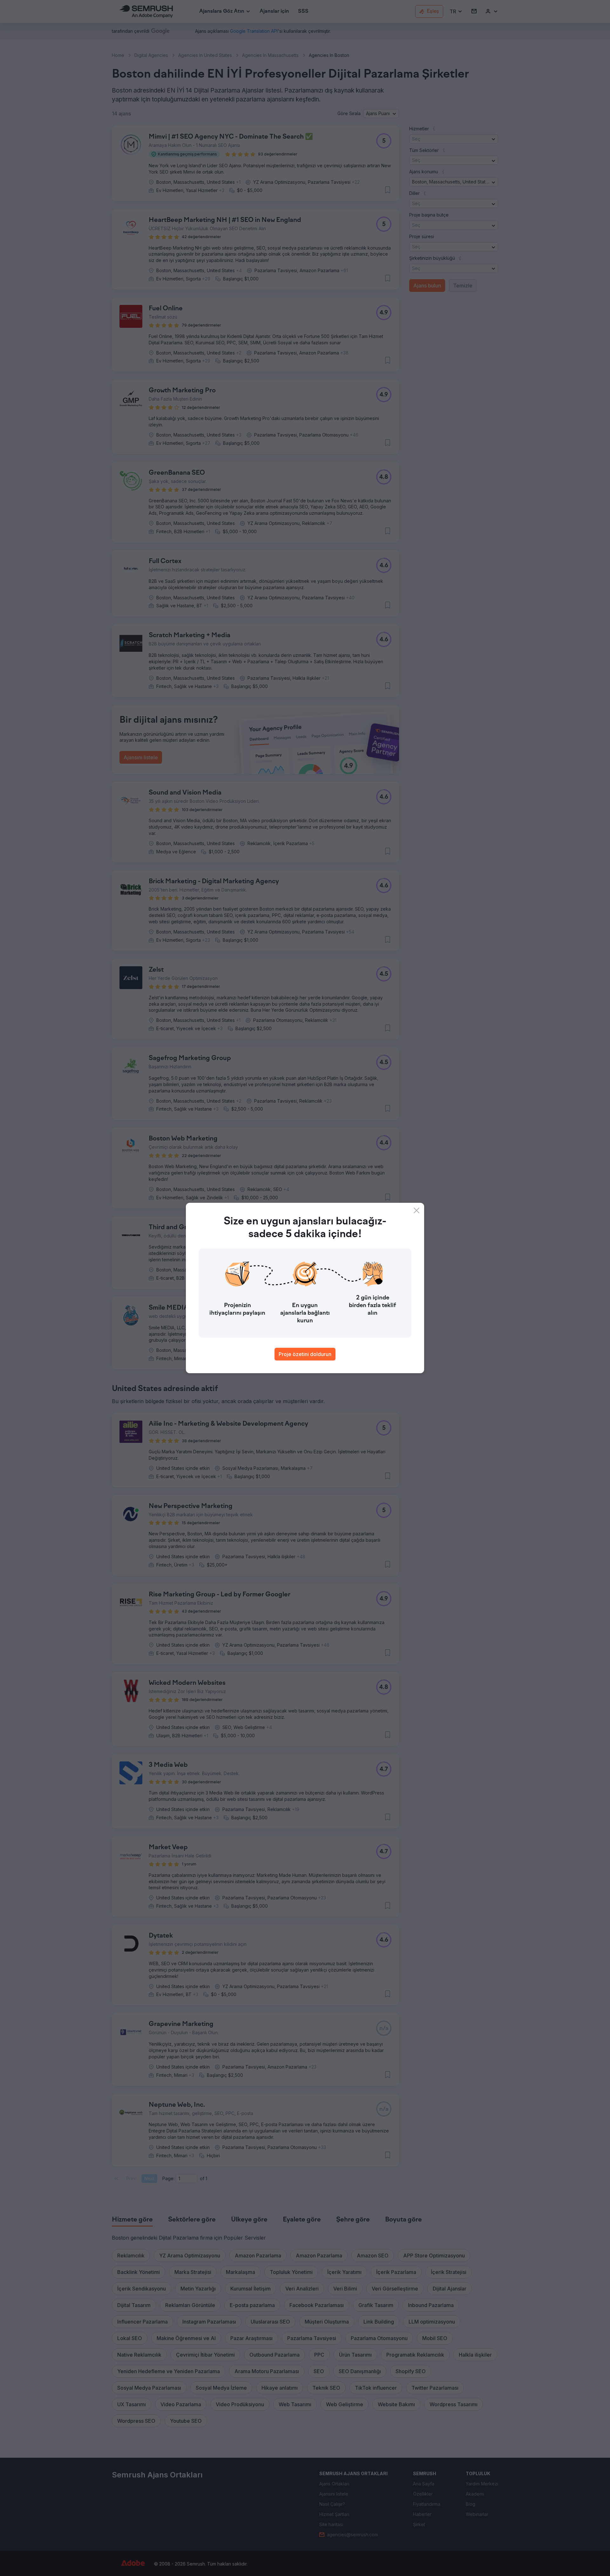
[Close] (417, 1210)
